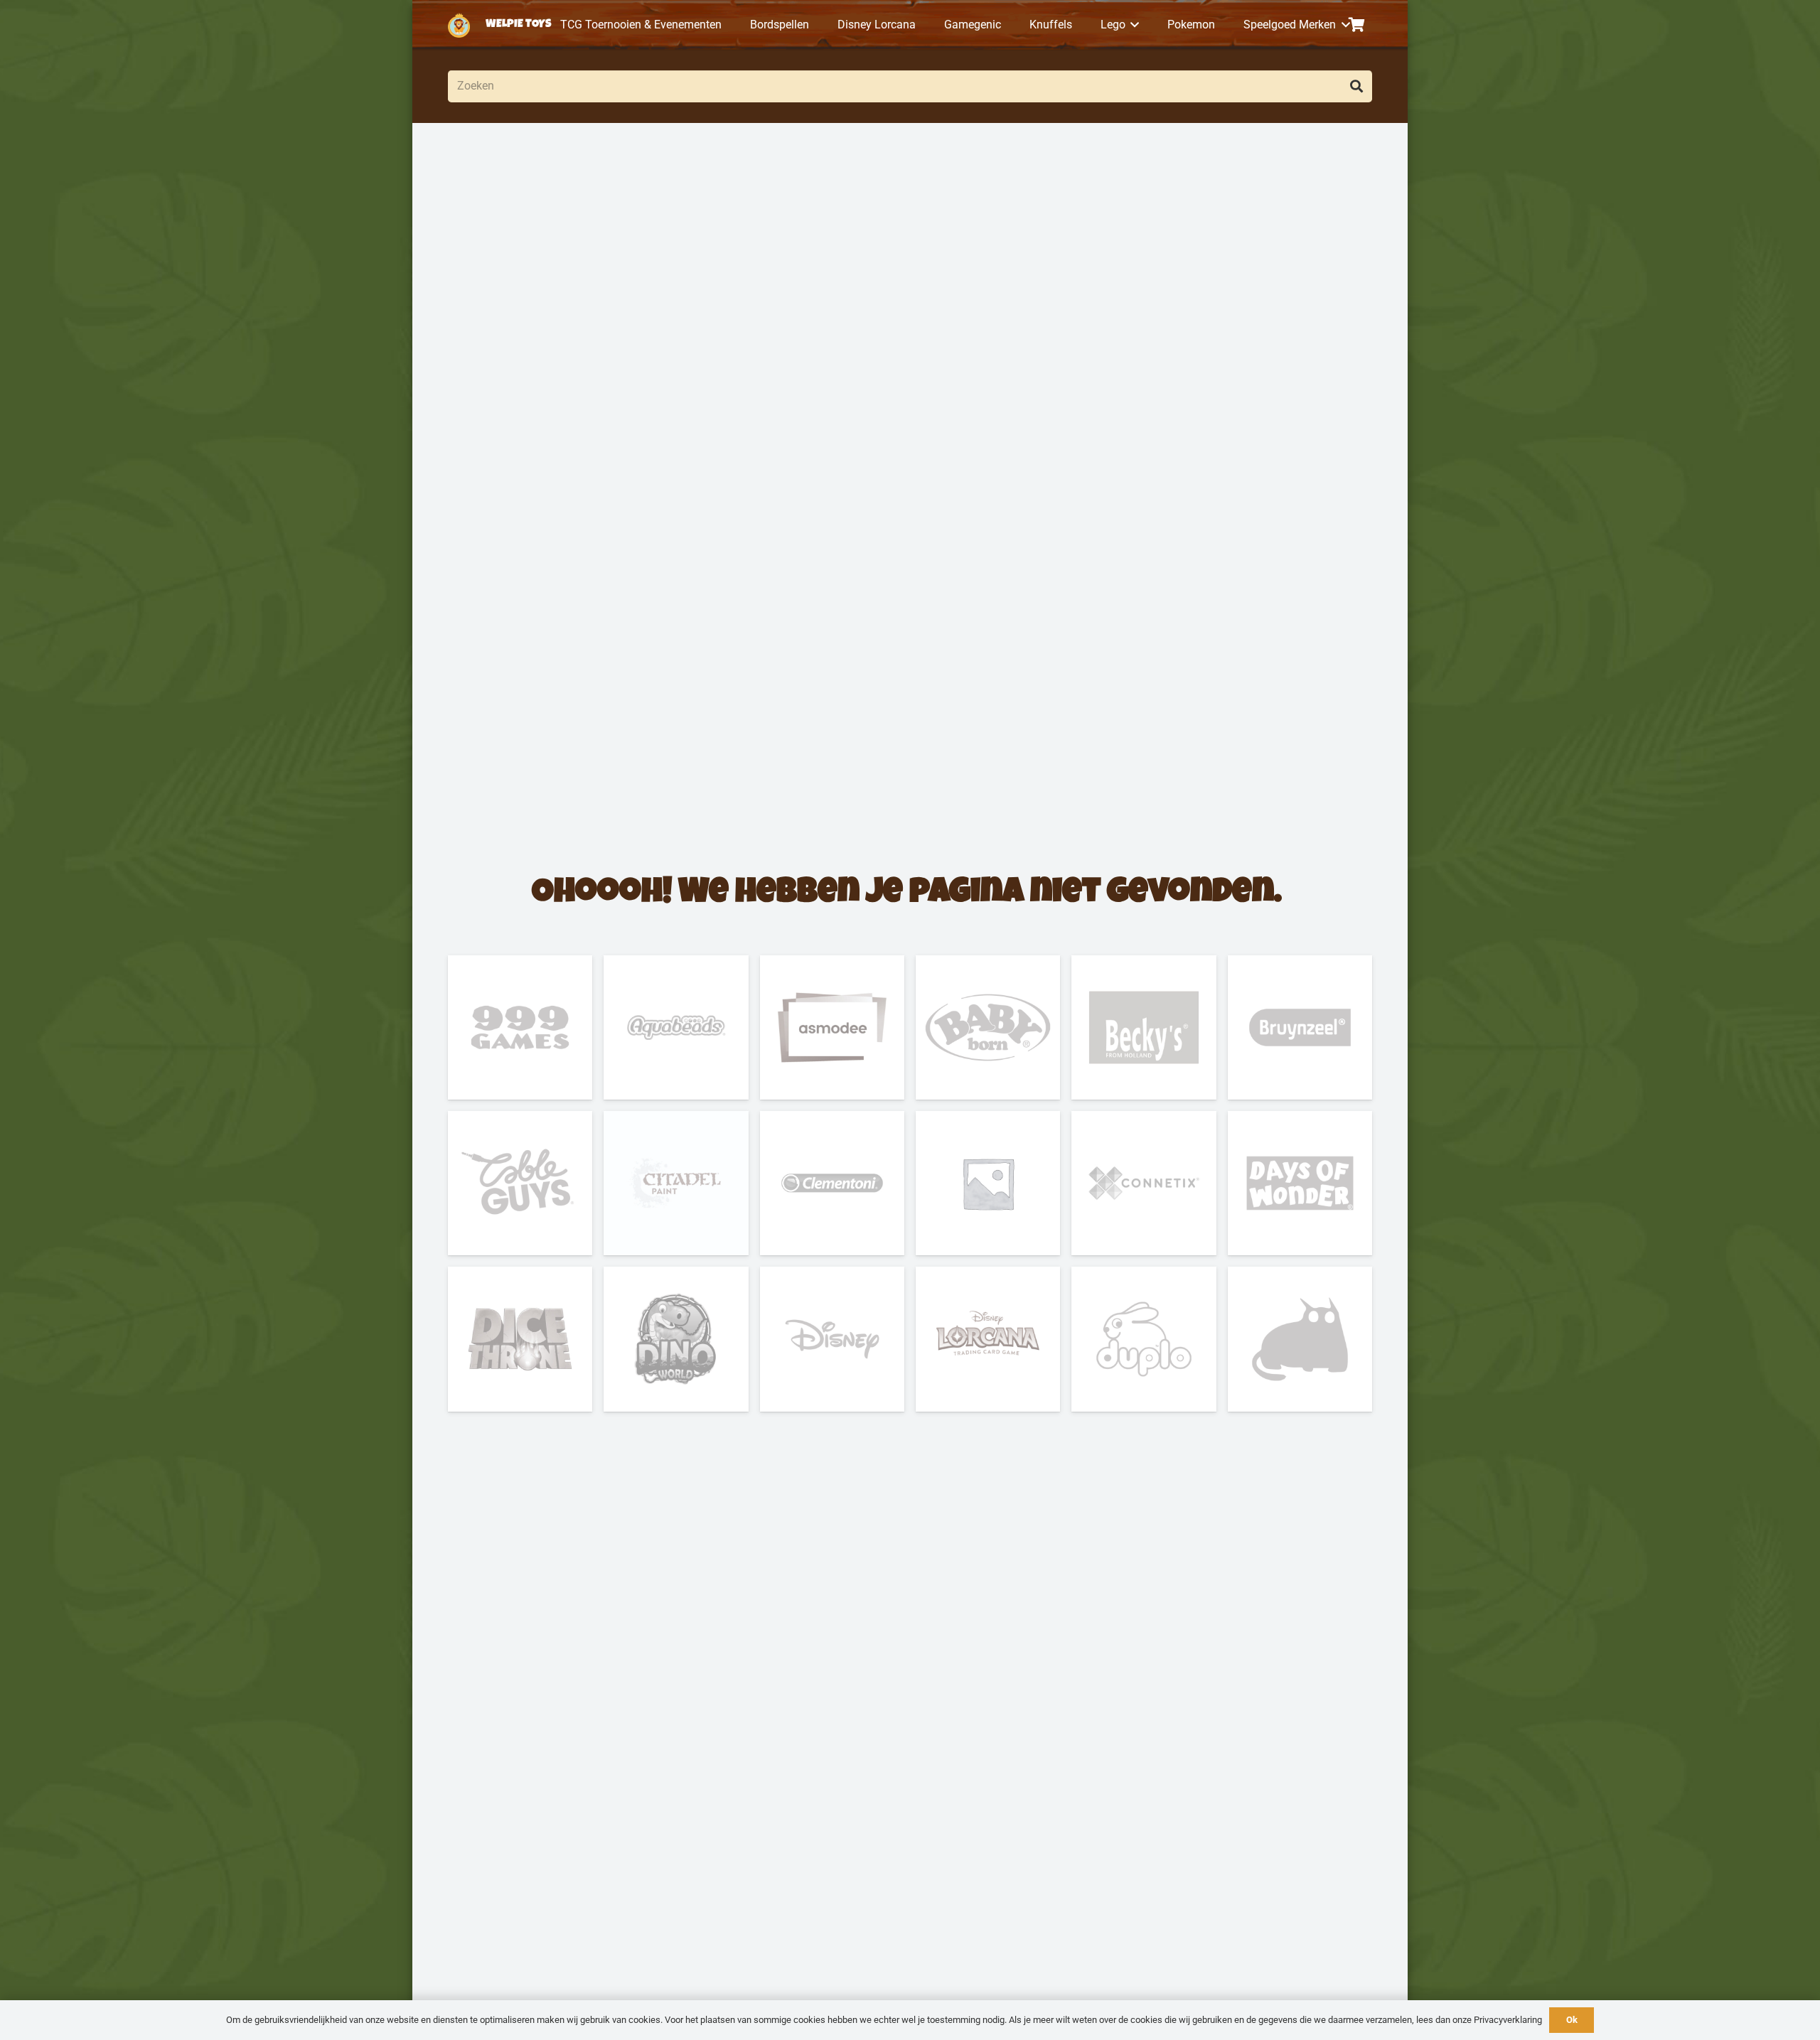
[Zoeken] (1356, 86)
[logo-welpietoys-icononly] (459, 25)
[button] (1133, 25)
